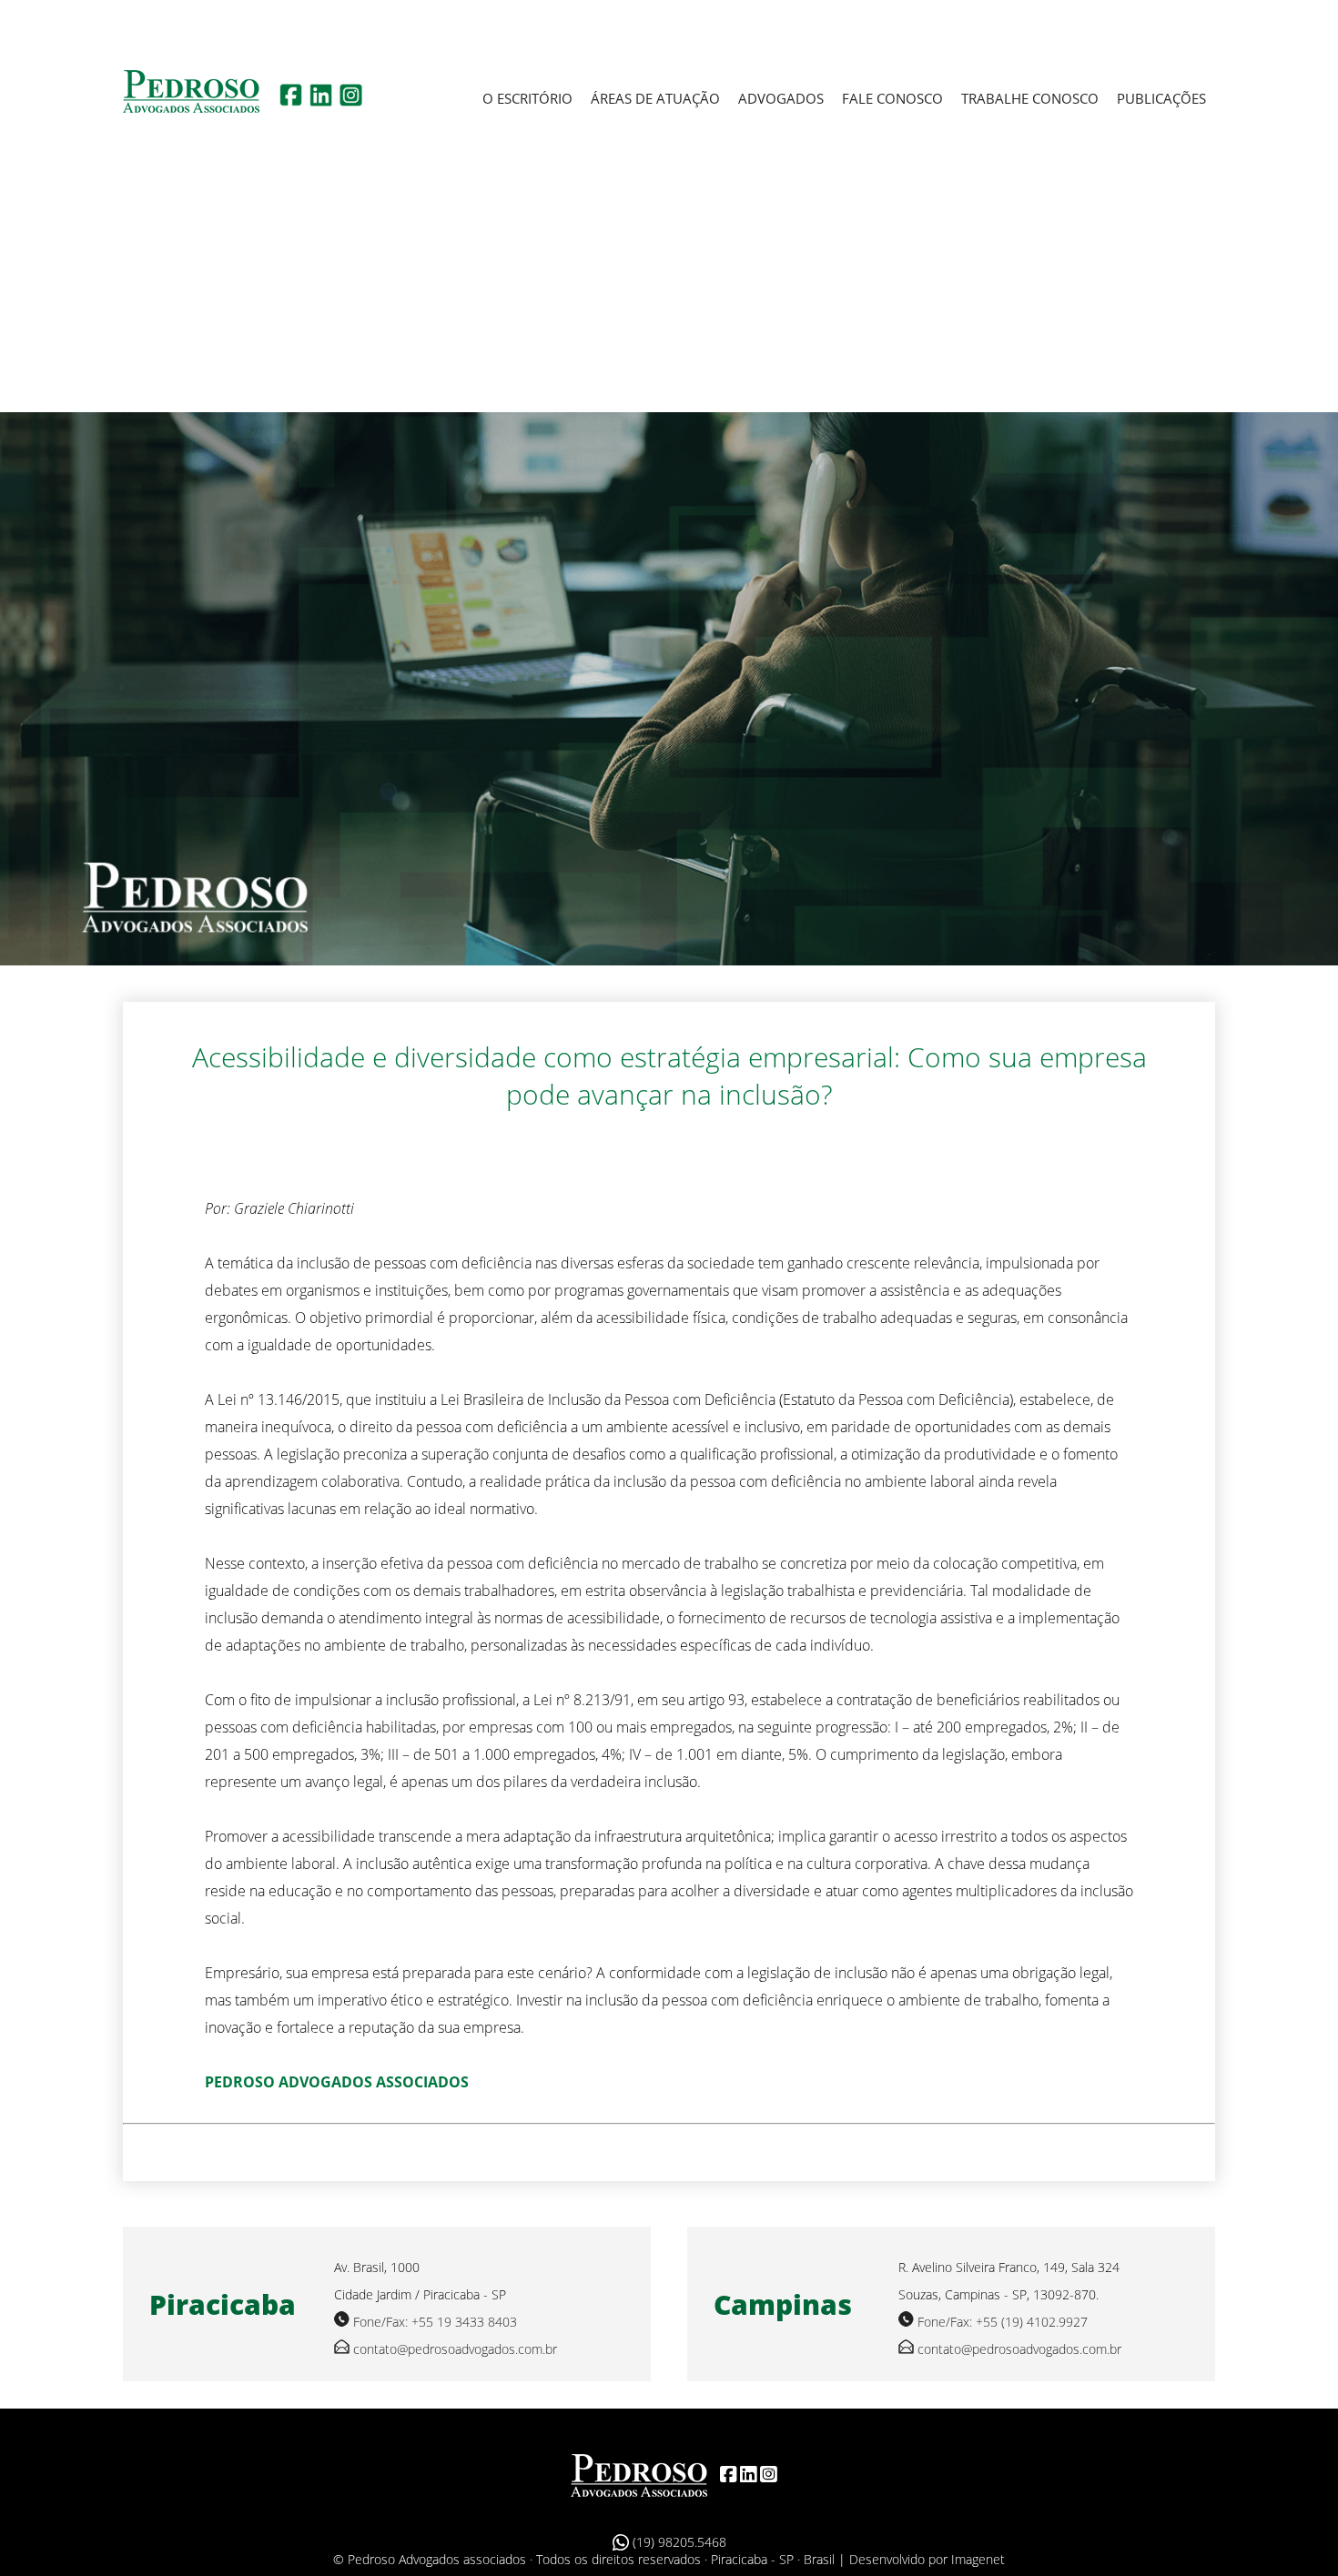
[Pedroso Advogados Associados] (639, 2474)
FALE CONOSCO (892, 98)
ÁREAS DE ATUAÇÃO (655, 98)
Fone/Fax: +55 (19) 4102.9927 (1003, 2322)
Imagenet (978, 2559)
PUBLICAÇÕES (1161, 98)
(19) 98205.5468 (678, 2542)
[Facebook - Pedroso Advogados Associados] (291, 101)
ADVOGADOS (781, 98)
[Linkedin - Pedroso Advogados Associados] (321, 101)
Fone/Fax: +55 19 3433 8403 (435, 2322)
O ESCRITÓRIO (527, 98)
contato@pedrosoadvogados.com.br (455, 2349)
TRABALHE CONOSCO (1030, 98)
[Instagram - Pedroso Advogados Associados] (351, 101)
